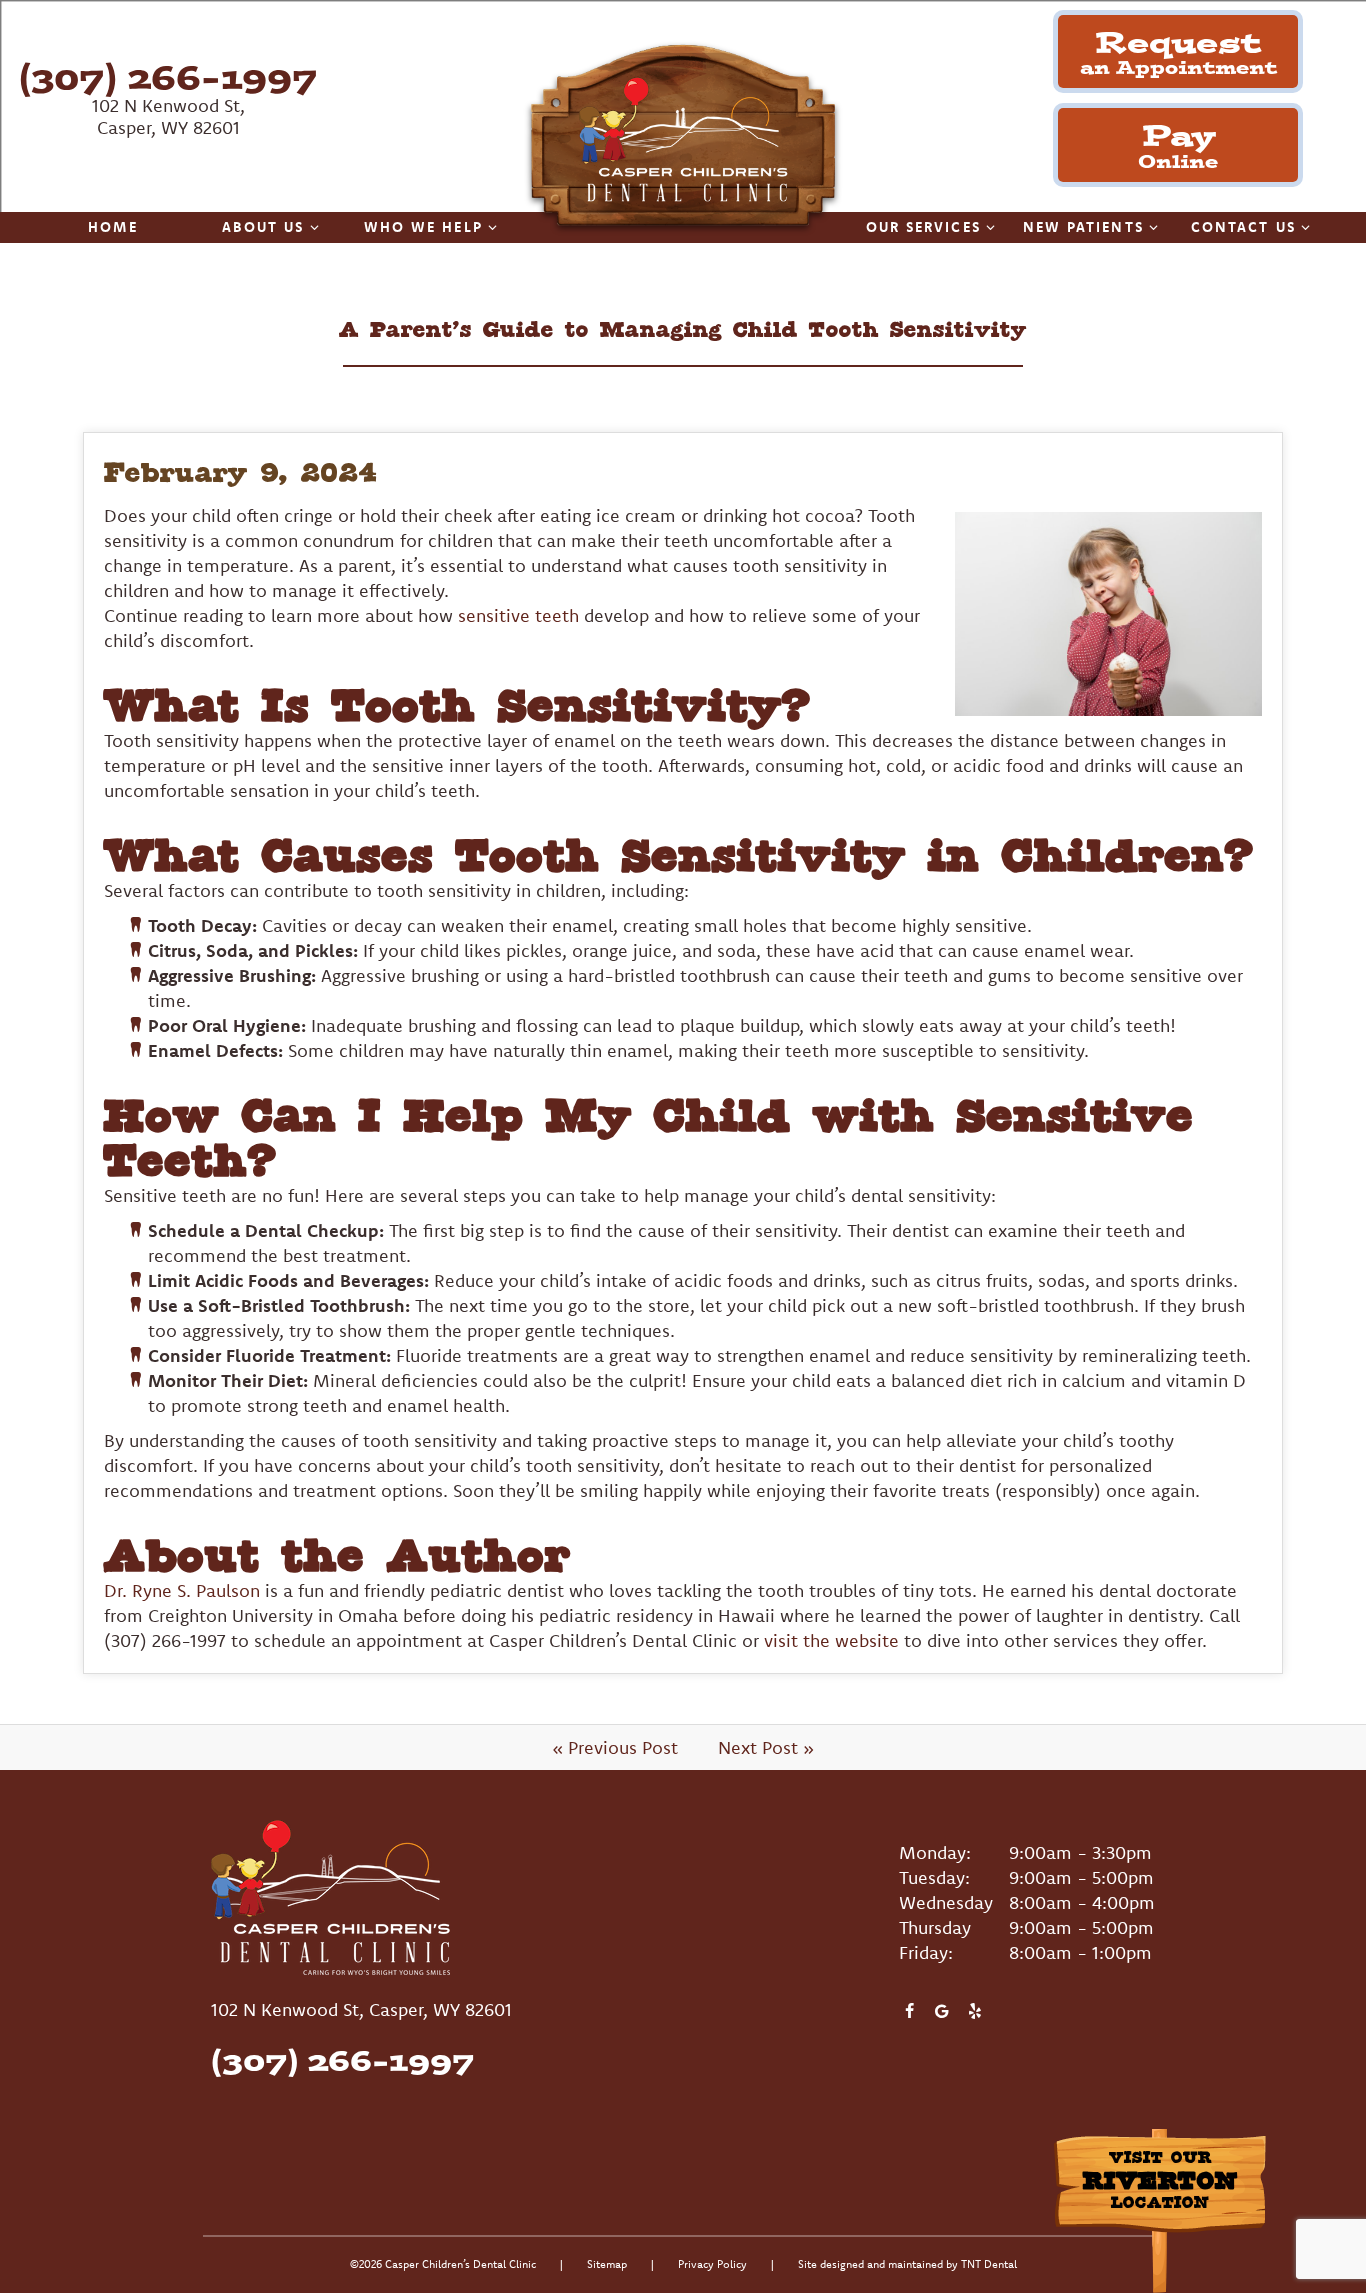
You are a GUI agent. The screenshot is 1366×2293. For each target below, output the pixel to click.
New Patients (1083, 227)
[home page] (683, 138)
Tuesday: (934, 1877)
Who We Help (423, 227)
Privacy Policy (712, 2264)
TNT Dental (989, 2264)
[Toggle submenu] (315, 227)
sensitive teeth (518, 615)
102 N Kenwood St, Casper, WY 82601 (168, 116)
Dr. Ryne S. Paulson (182, 1590)
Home (112, 227)
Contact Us (1243, 227)
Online (1178, 143)
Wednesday (946, 1902)
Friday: (926, 1952)
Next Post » (766, 1747)
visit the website (831, 1640)
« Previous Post (615, 1747)
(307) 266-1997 (168, 76)
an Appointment (1178, 50)
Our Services (923, 227)
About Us (263, 227)
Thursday (935, 1927)
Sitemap (607, 2264)
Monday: (935, 1852)
